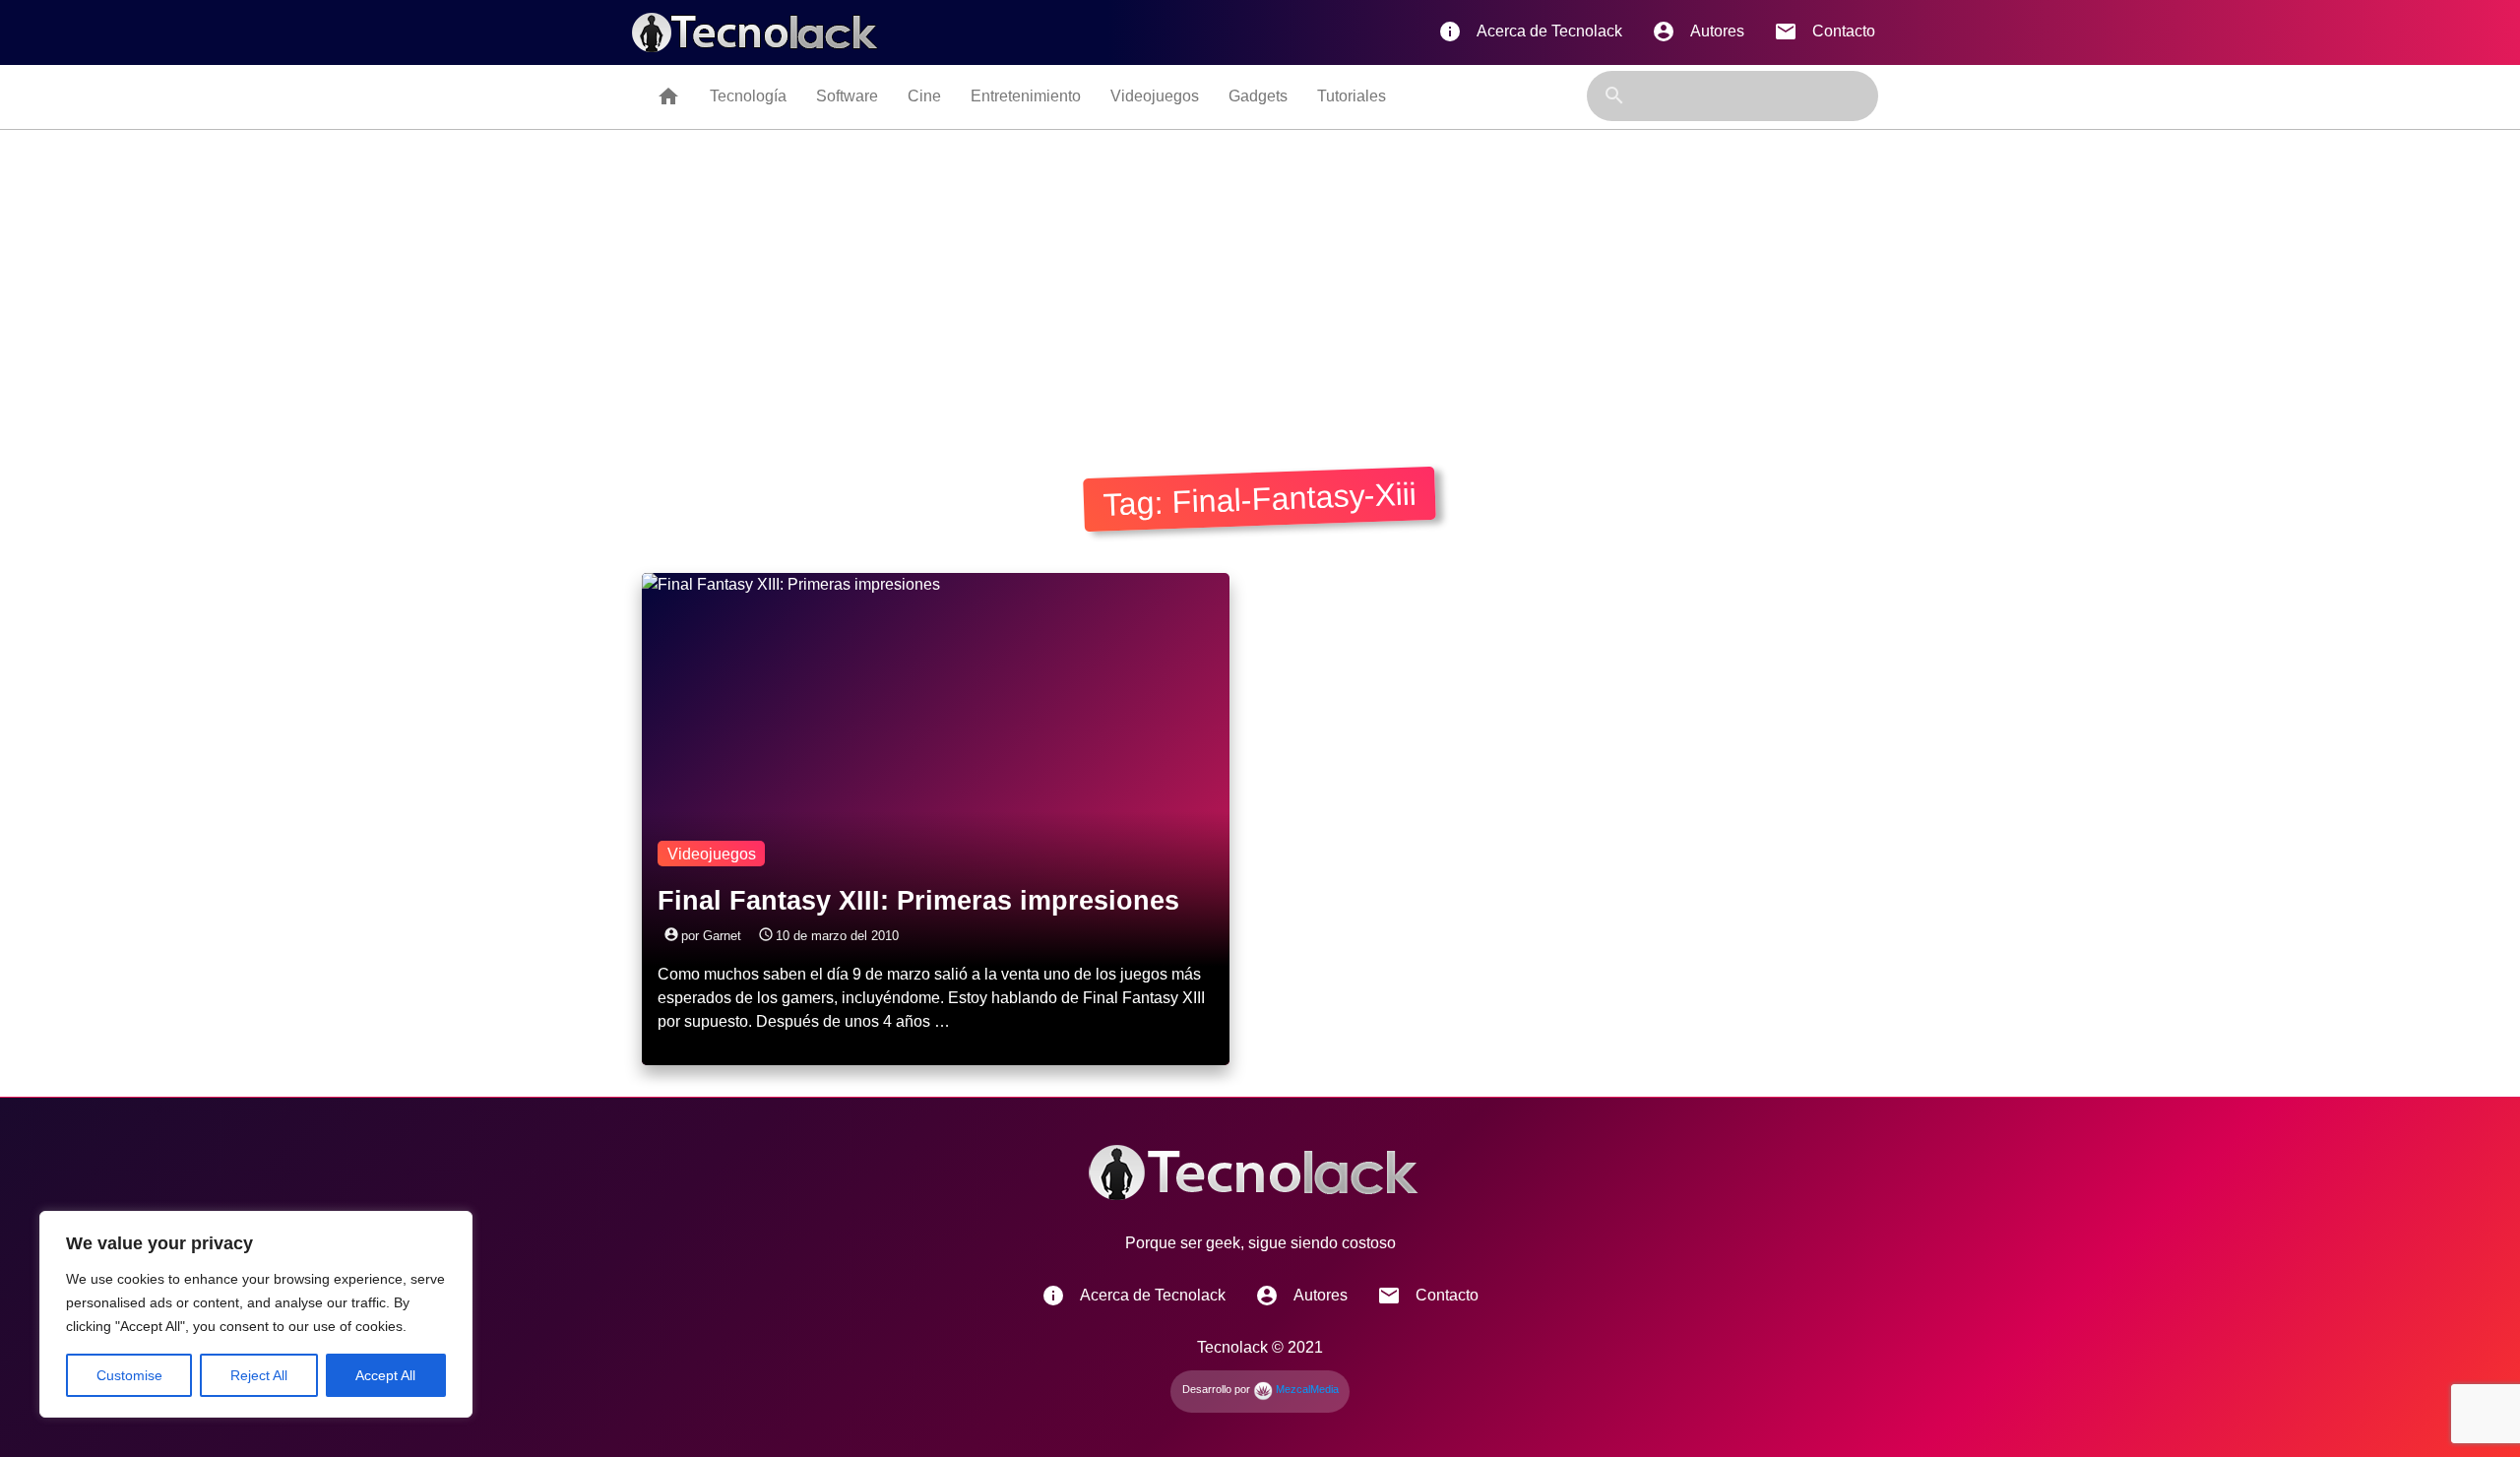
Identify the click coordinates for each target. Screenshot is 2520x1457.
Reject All (259, 1375)
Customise (129, 1375)
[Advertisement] (1260, 278)
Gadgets (1258, 96)
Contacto (1825, 32)
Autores (1698, 32)
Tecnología (748, 96)
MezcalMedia (1306, 1389)
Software (847, 96)
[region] (256, 1314)
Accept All (385, 1375)
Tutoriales (1352, 96)
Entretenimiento (1026, 96)
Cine (924, 96)
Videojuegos (1155, 96)
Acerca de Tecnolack (1530, 32)
